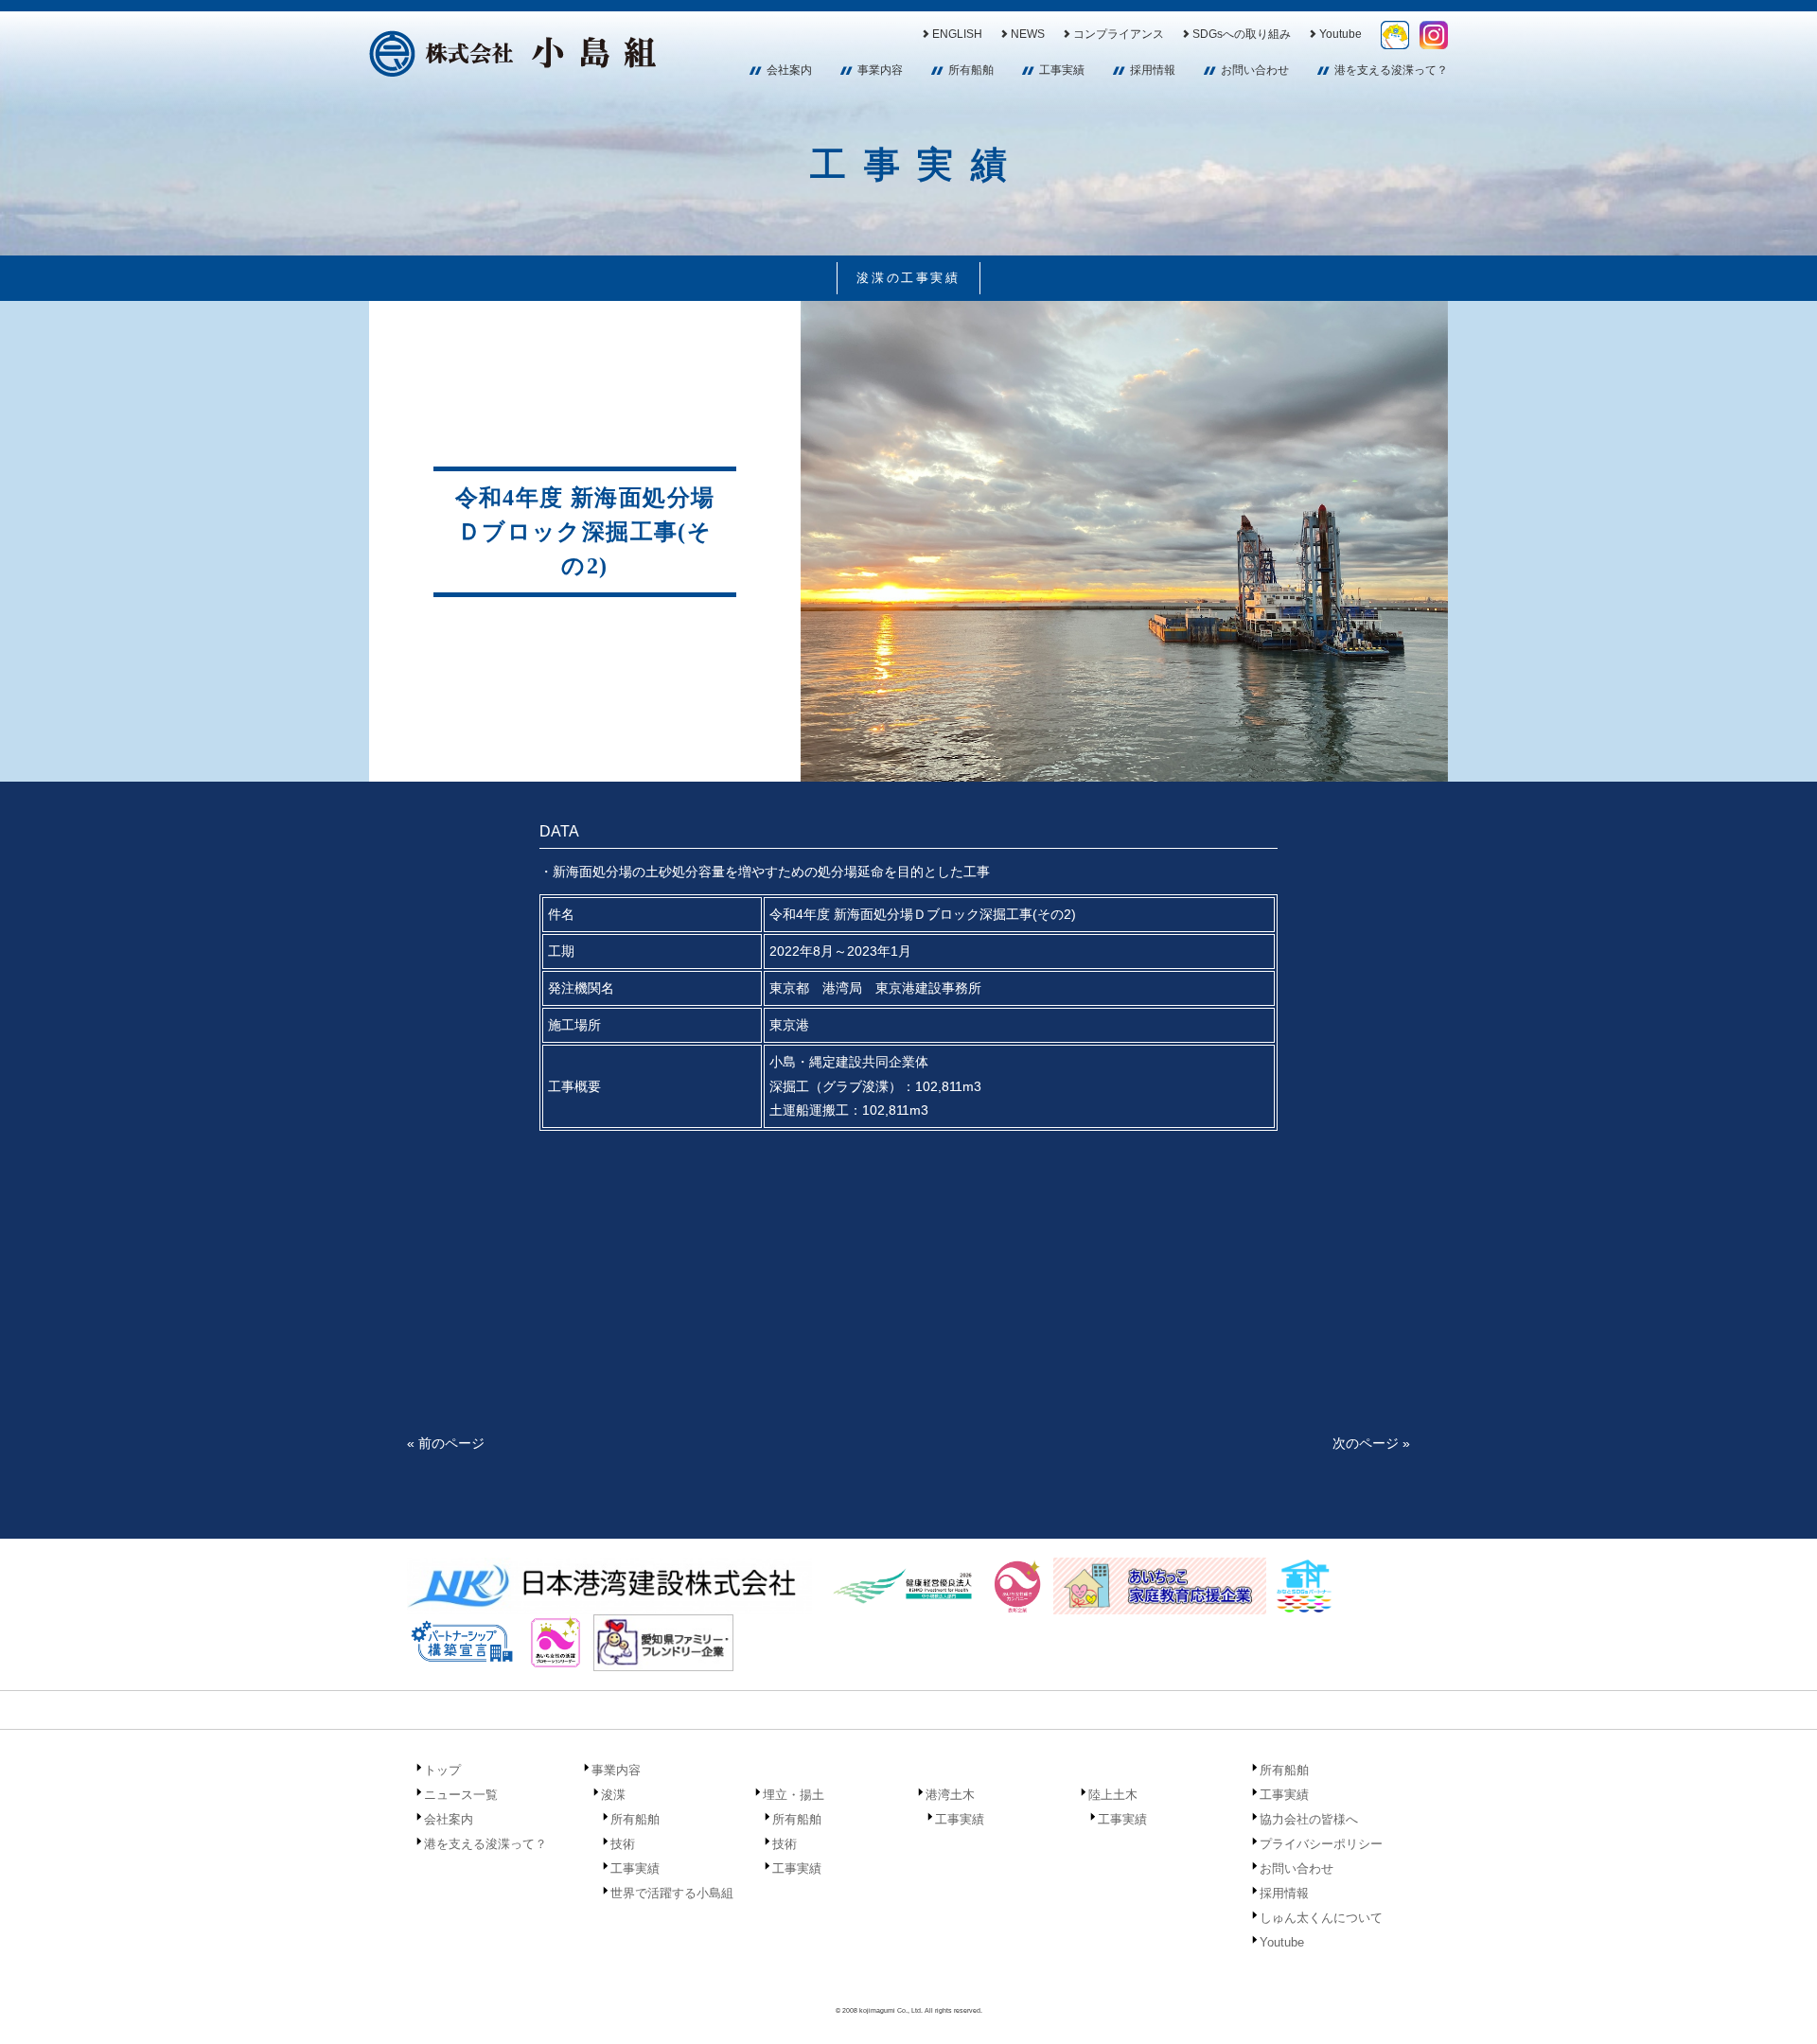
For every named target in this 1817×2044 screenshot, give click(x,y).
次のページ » (1371, 1443)
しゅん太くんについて (1321, 1918)
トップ (442, 1770)
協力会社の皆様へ (1309, 1819)
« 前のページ (446, 1443)
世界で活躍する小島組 (672, 1893)
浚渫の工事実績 (908, 278)
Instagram (1434, 35)
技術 (623, 1844)
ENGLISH (957, 34)
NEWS (1028, 34)
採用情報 (1153, 70)
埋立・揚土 (794, 1795)
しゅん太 (1395, 35)
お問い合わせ (1255, 70)
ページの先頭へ (1777, 2004)
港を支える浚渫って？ (1391, 70)
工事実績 (1062, 70)
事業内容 (880, 70)
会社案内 (789, 70)
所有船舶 (971, 70)
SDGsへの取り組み (1242, 34)
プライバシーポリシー (1321, 1844)
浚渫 (613, 1795)
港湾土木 (950, 1795)
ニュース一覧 (461, 1795)
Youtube (1341, 34)
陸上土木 (1113, 1795)
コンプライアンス (1119, 34)
